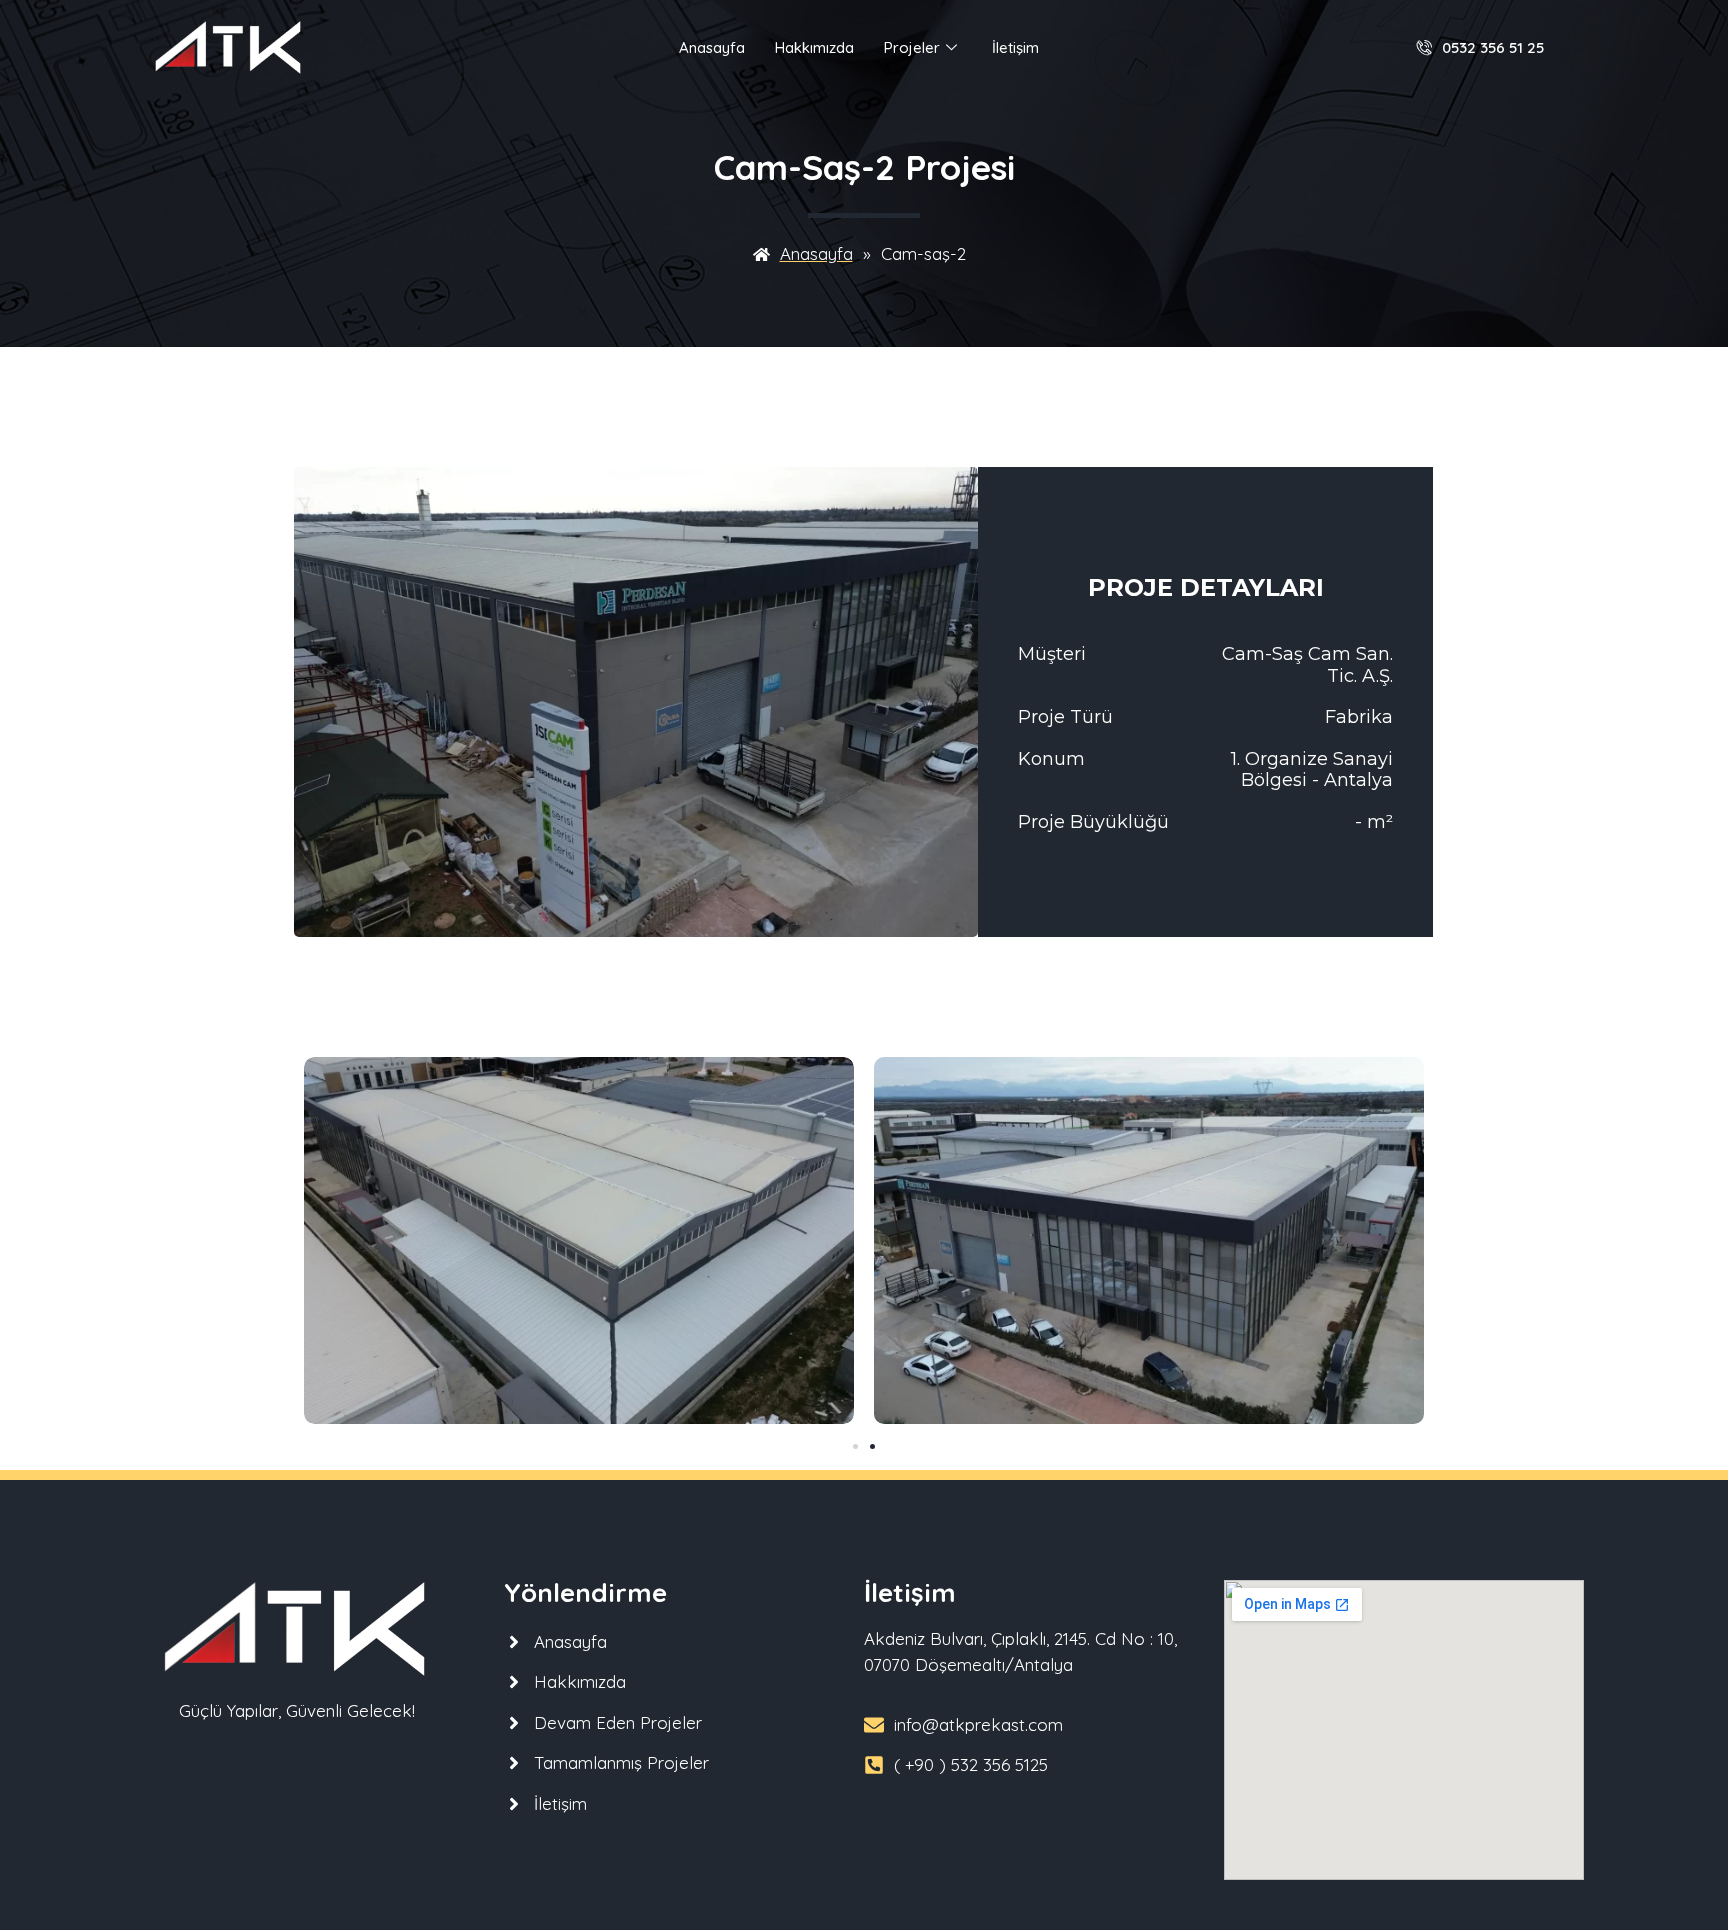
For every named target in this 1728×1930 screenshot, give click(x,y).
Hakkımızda (814, 47)
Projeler (912, 47)
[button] (855, 1446)
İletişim (1015, 47)
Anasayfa (712, 47)
